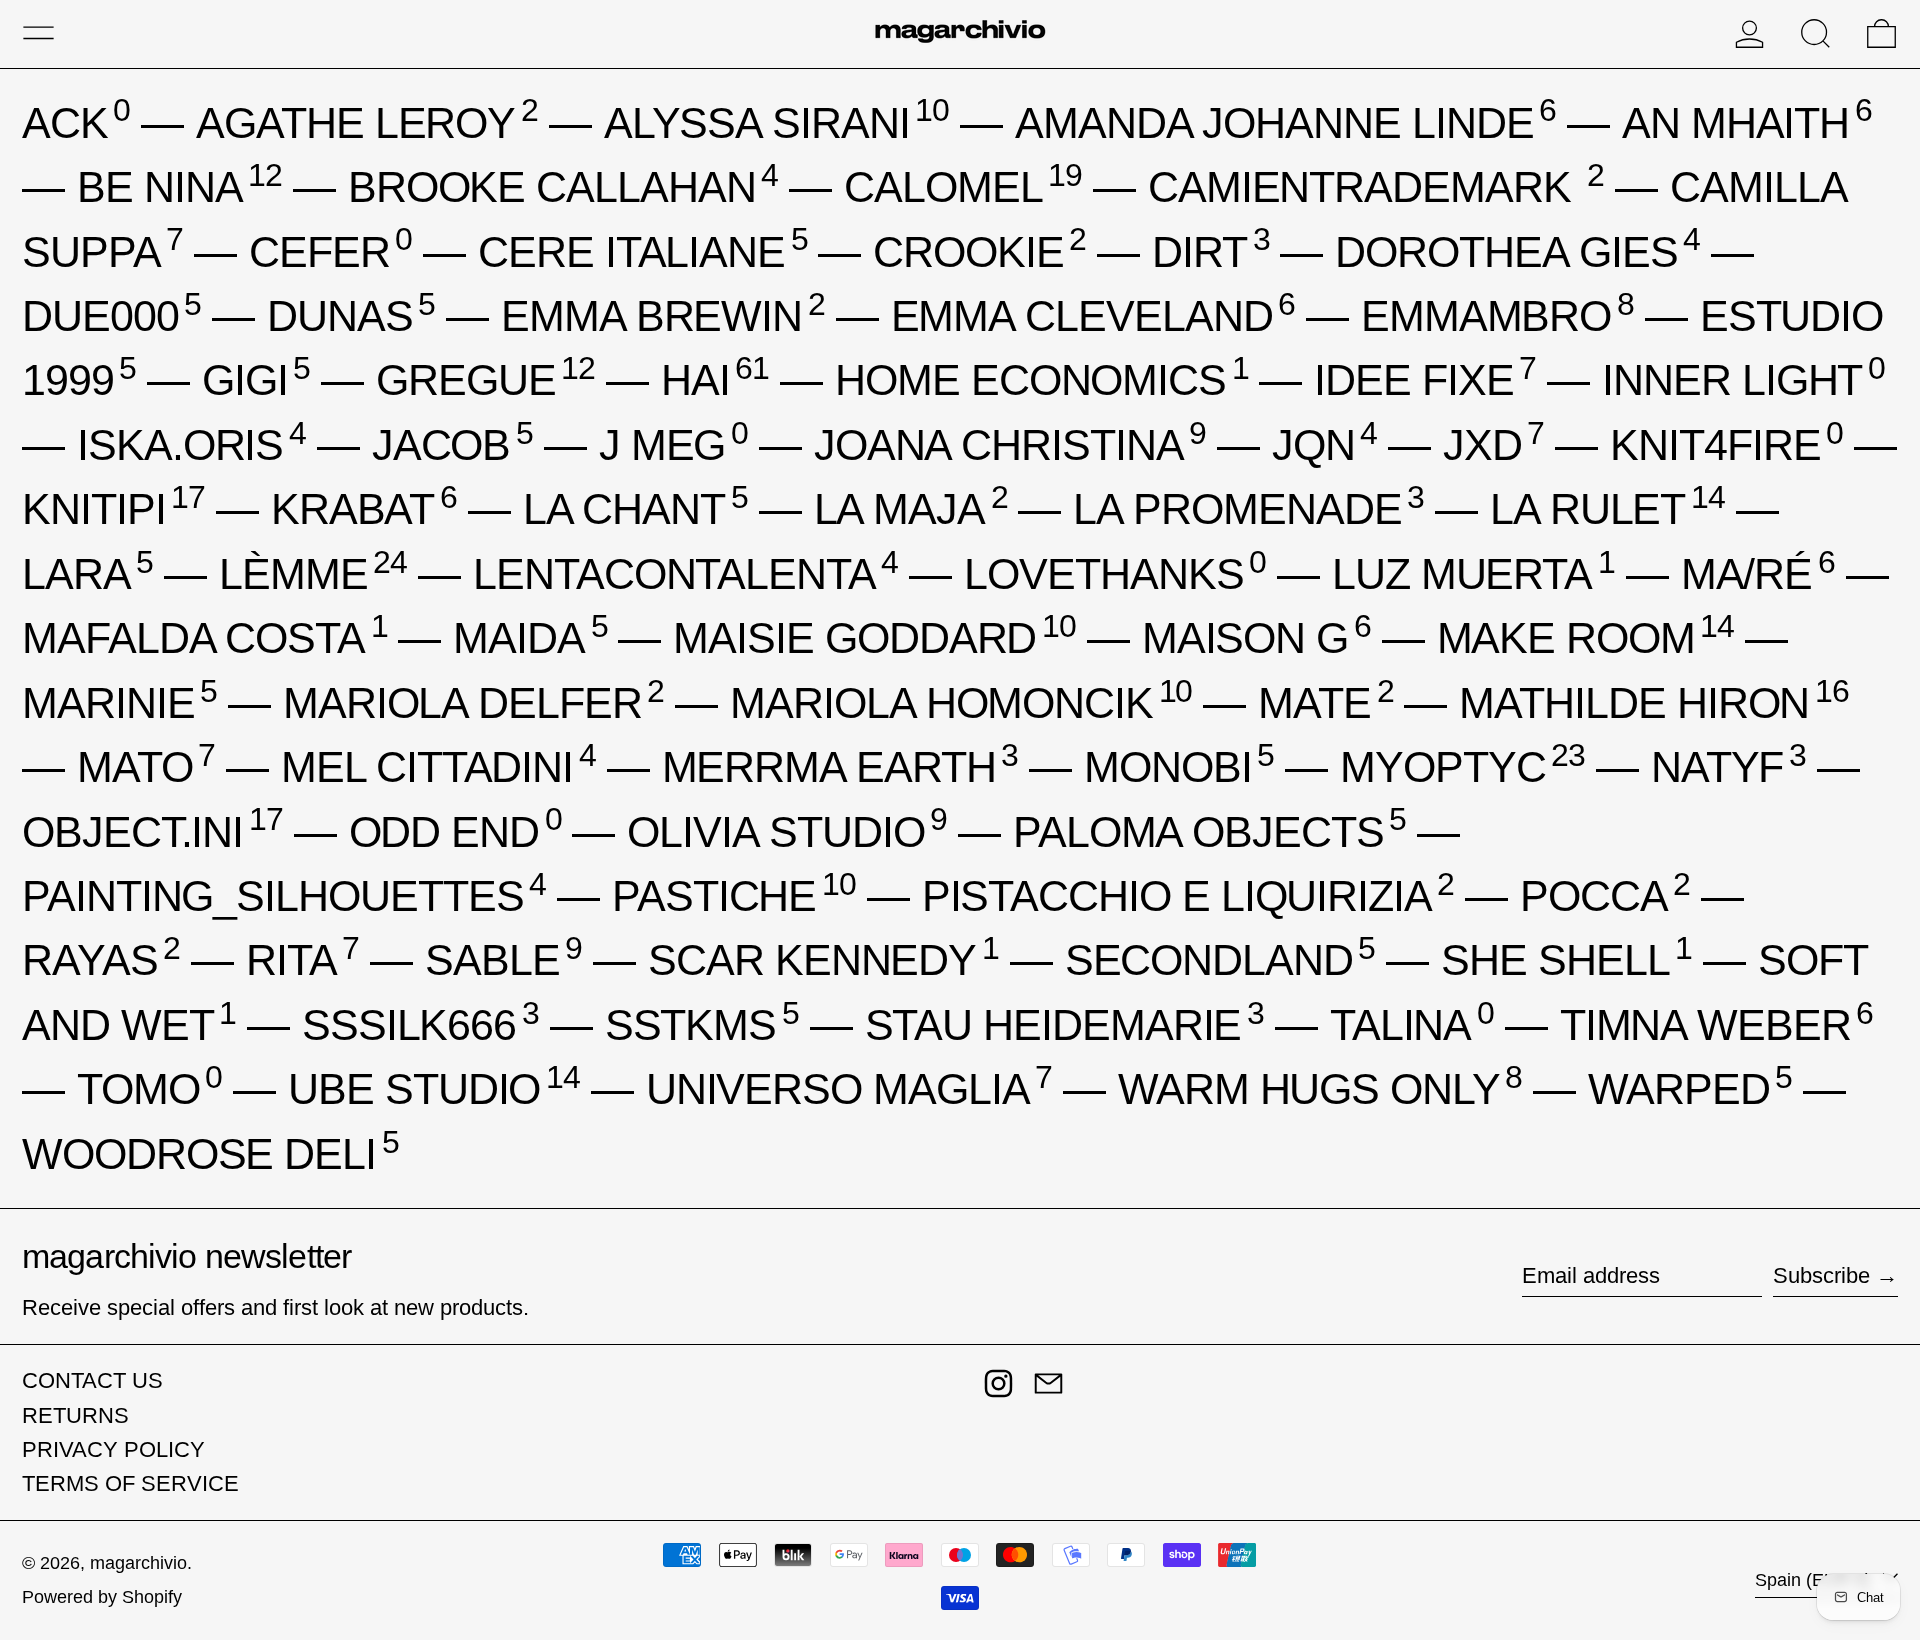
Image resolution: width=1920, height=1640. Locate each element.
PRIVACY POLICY (113, 1449)
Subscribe (1821, 1275)
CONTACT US (92, 1380)
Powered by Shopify (102, 1597)
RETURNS (75, 1415)
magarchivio (138, 1563)
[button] (1815, 33)
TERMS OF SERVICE (130, 1483)
